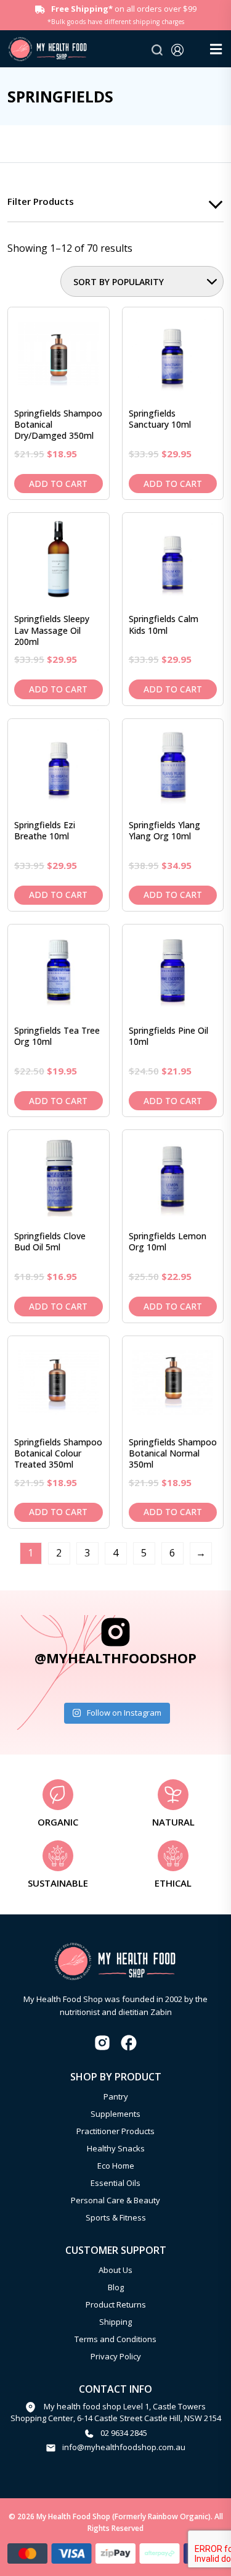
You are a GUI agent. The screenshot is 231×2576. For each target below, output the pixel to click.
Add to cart (58, 484)
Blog (116, 2287)
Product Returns (116, 2304)
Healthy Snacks (116, 2148)
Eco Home (116, 2166)
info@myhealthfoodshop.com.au (124, 2447)
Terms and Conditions (115, 2339)
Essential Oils (115, 2183)
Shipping (115, 2322)
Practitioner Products (115, 2131)
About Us (115, 2270)
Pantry (116, 2096)
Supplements (115, 2114)
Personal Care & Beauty (115, 2200)
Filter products (41, 201)
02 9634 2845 (124, 2433)
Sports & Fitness (116, 2217)
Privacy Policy (116, 2356)
